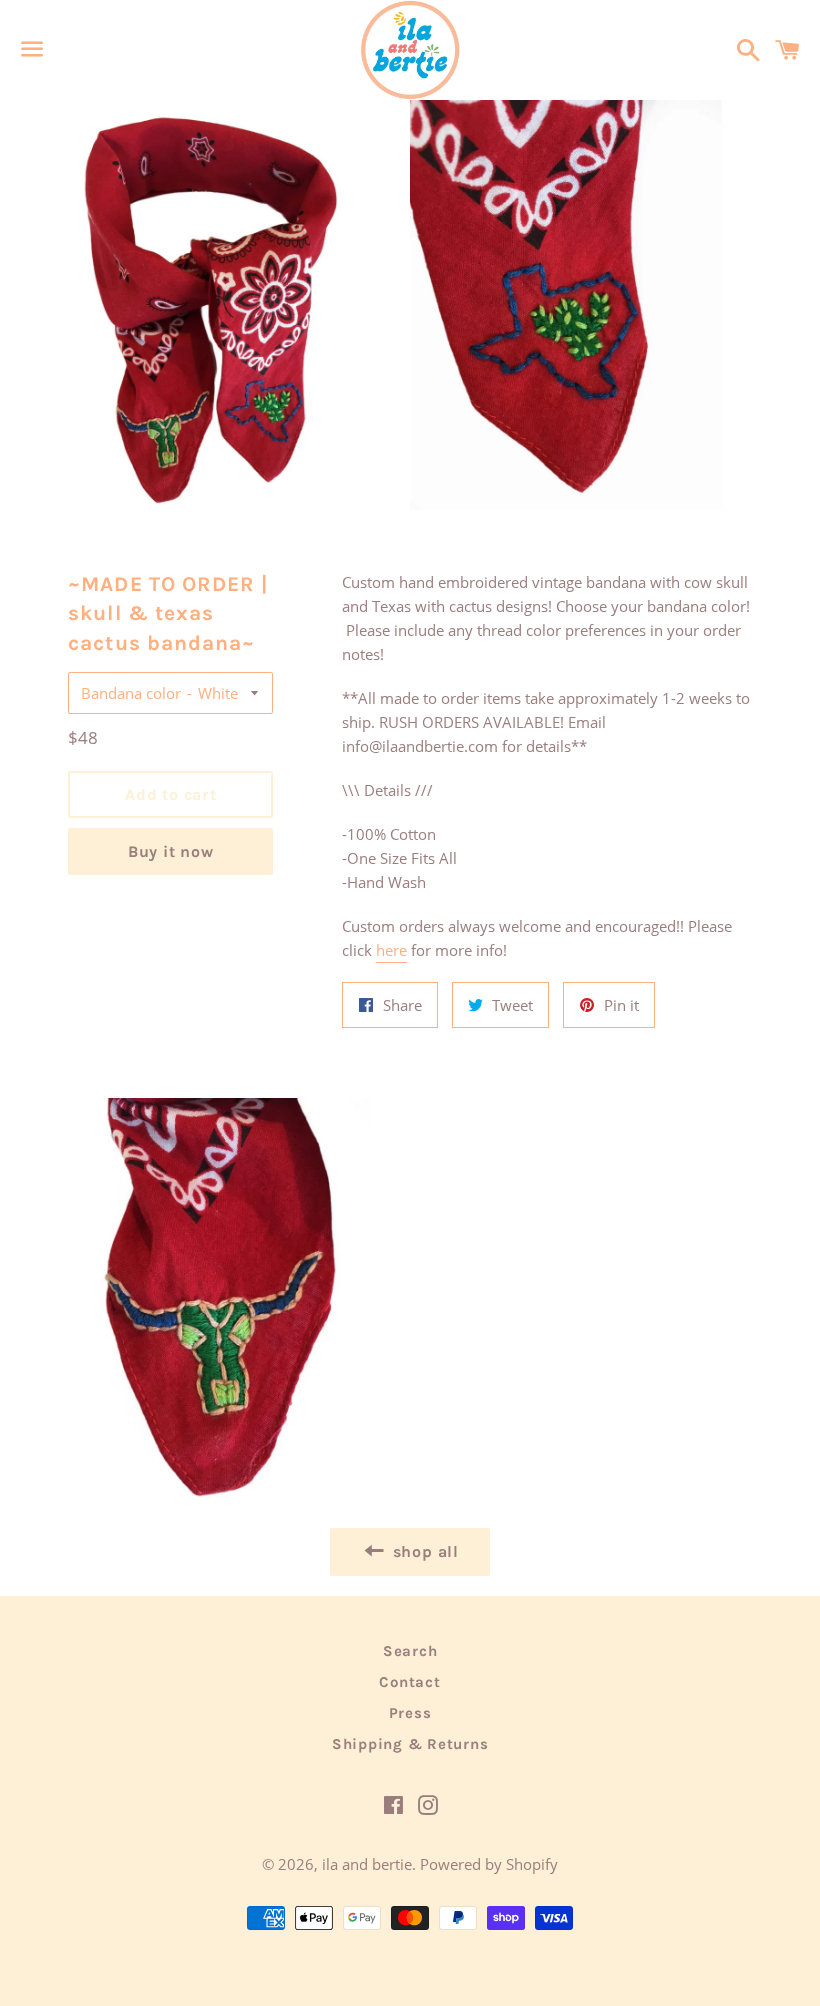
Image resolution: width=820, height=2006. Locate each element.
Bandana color (131, 693)
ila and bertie (367, 1864)
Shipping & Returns (410, 1744)
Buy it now (171, 851)
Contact (409, 1682)
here (391, 950)
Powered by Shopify (489, 1864)
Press (410, 1713)
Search (410, 1651)
